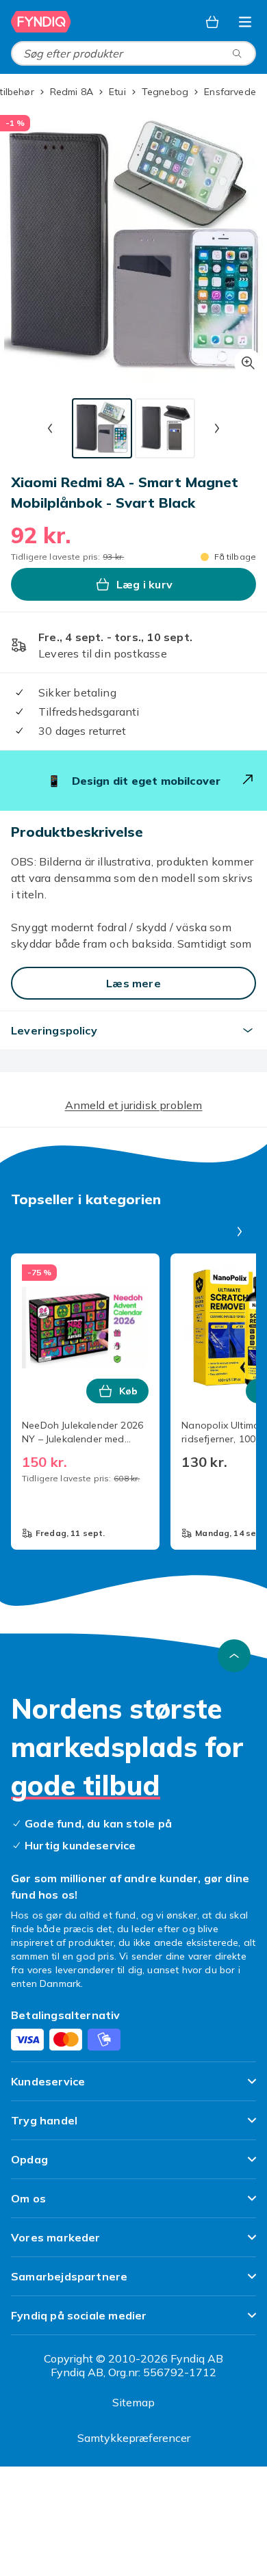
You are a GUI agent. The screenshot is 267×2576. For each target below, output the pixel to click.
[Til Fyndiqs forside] (41, 22)
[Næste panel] (240, 1232)
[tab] (102, 428)
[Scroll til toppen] (234, 1656)
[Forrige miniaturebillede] (50, 428)
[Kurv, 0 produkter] (212, 22)
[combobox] (133, 53)
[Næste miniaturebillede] (217, 428)
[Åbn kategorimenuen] (245, 22)
